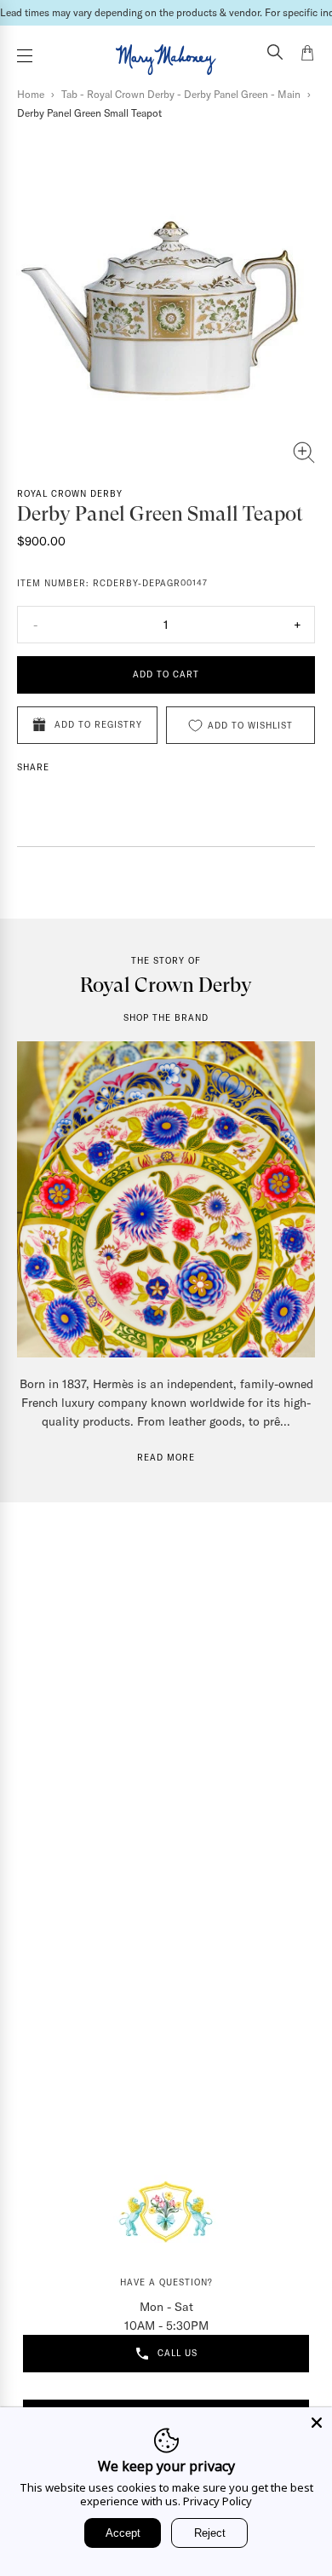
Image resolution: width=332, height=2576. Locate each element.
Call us (177, 2353)
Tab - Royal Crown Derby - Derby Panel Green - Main (181, 94)
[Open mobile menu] (25, 56)
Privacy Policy (218, 2501)
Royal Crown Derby (70, 494)
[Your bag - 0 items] (307, 55)
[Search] (275, 54)
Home (31, 94)
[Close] (317, 2423)
